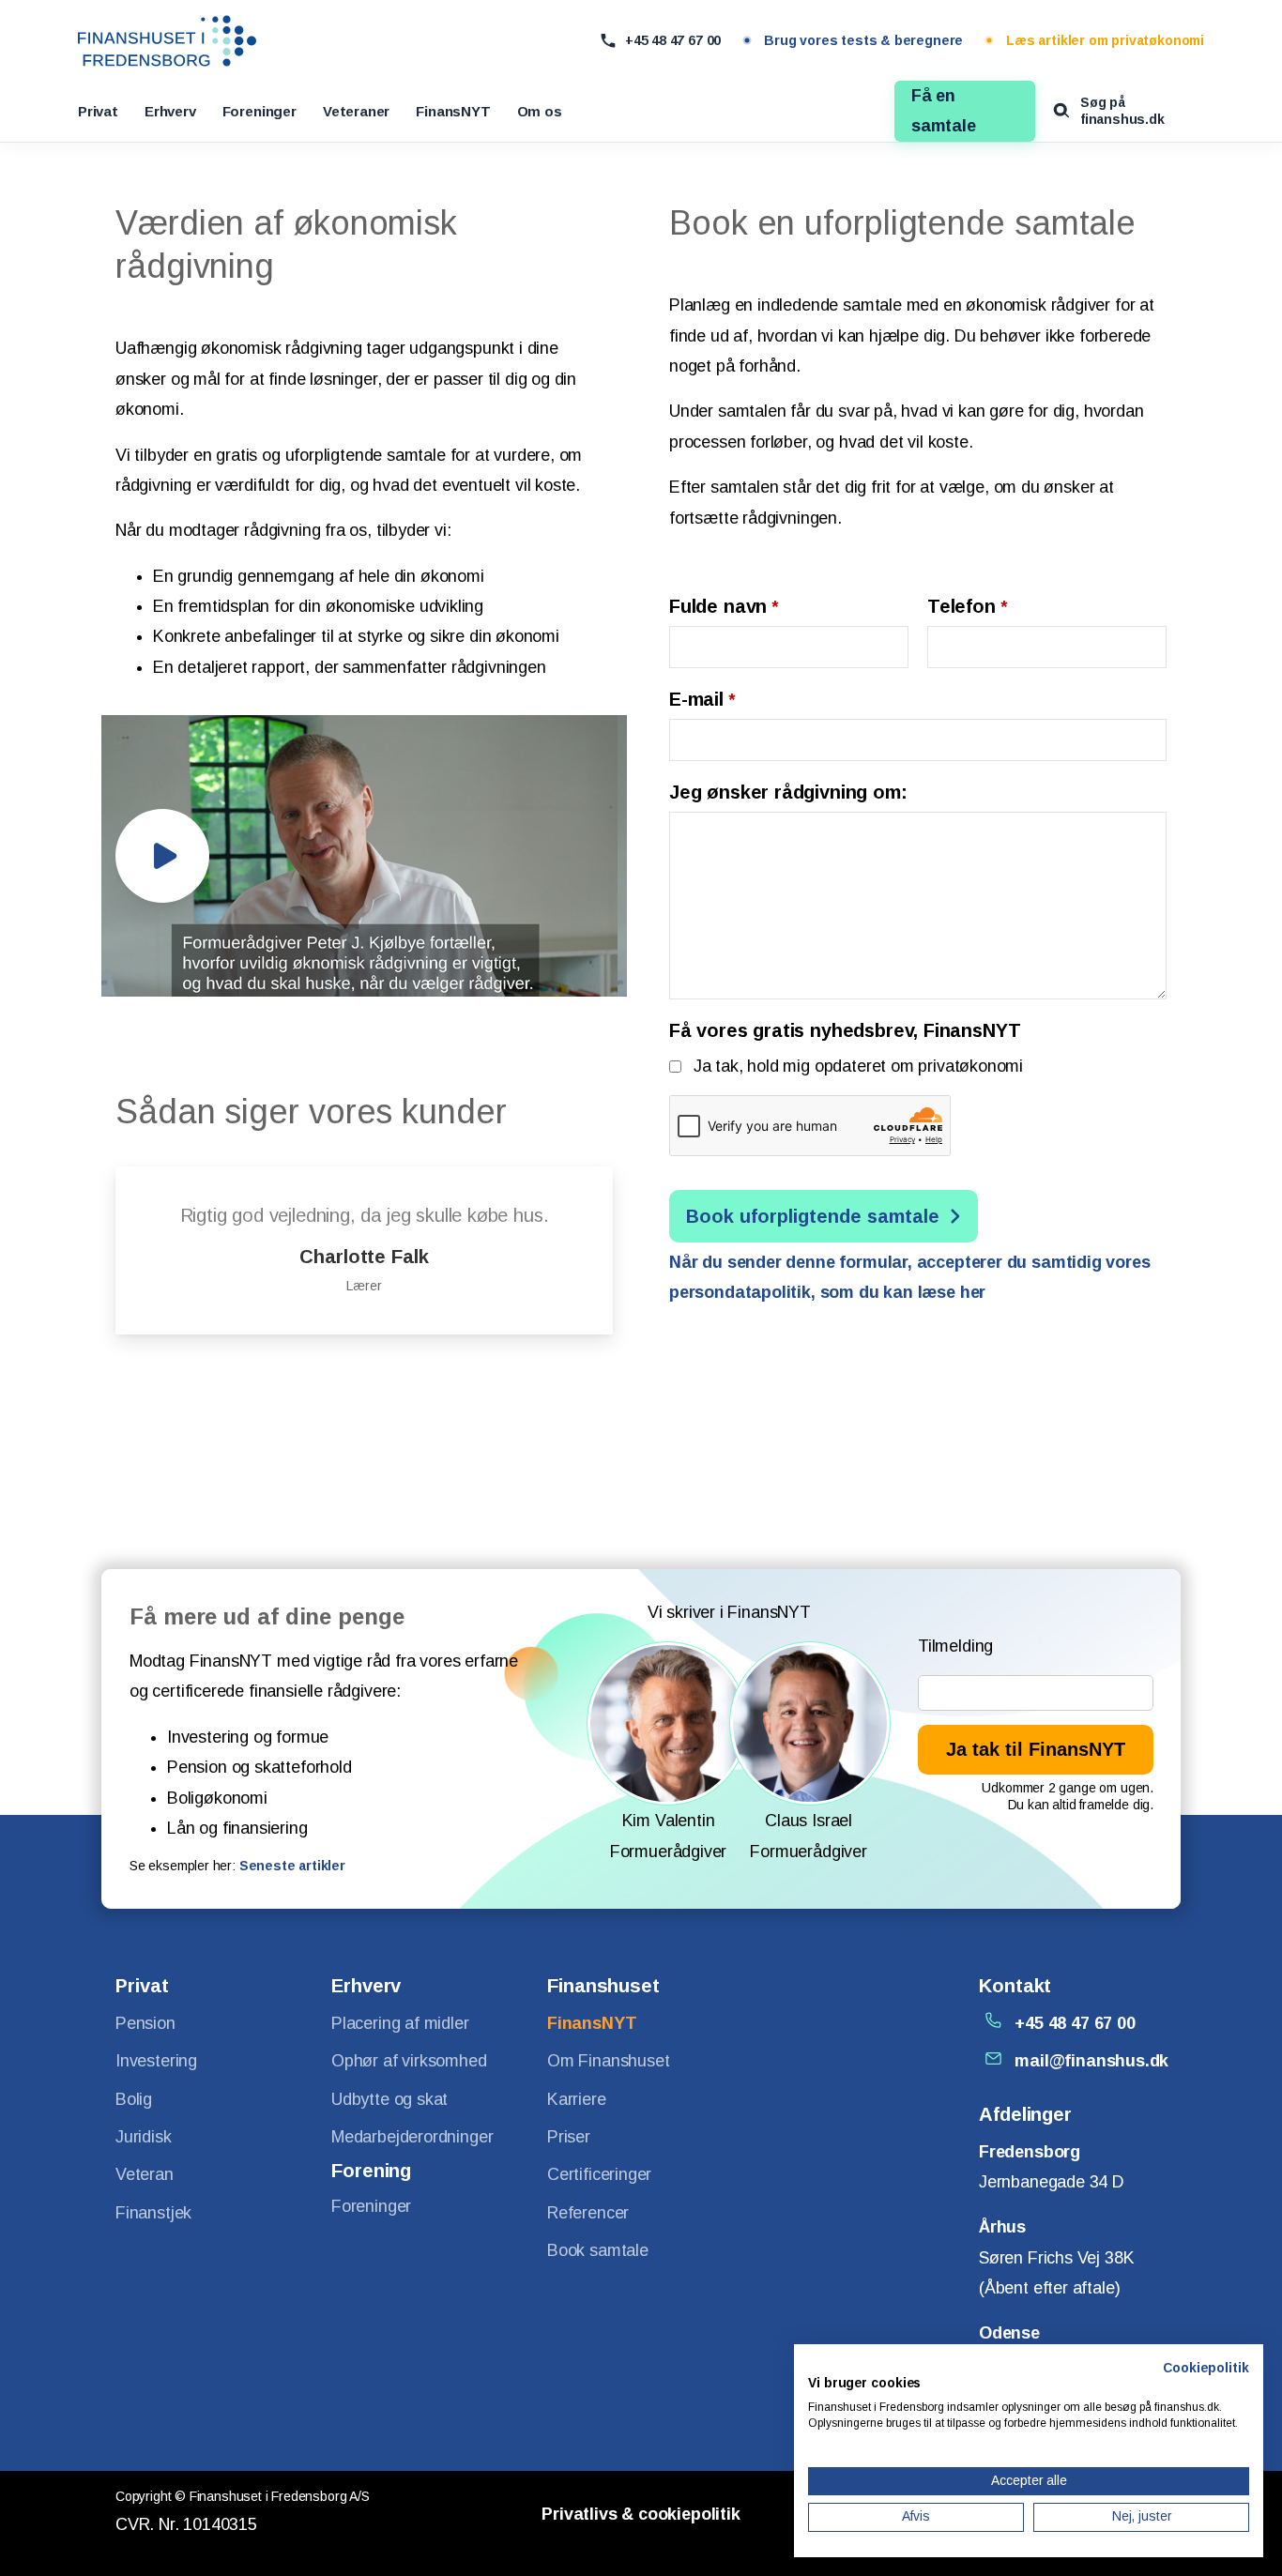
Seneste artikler (292, 1866)
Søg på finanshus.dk (1122, 111)
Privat (98, 111)
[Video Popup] (162, 856)
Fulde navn (724, 606)
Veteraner (356, 111)
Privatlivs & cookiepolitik (641, 2514)
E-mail (702, 699)
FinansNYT (453, 111)
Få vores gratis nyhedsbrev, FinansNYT (845, 1030)
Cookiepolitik (1206, 2368)
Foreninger (259, 111)
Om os (540, 111)
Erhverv (170, 111)
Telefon (967, 606)
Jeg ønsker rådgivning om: (788, 792)
